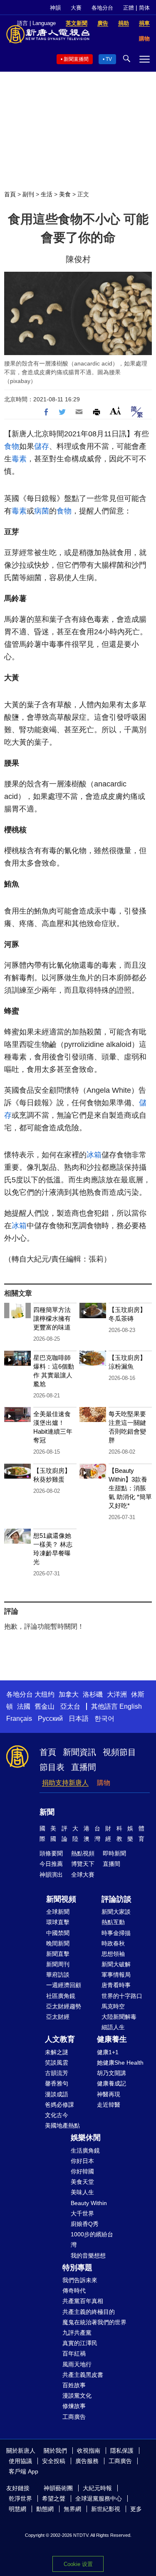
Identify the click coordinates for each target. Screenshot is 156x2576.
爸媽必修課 (59, 2105)
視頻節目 (119, 1752)
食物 (12, 446)
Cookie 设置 (78, 2564)
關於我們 (55, 2451)
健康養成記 (111, 2083)
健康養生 (112, 2039)
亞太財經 (58, 2017)
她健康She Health (120, 2063)
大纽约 (45, 1694)
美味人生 (82, 2192)
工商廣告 (74, 2417)
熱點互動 (113, 1922)
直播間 (84, 1767)
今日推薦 (51, 1864)
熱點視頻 (83, 1853)
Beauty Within (89, 2203)
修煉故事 (74, 2406)
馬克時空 (113, 2006)
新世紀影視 (106, 2509)
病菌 (42, 511)
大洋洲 (117, 1694)
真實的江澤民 (80, 2343)
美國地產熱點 (62, 2125)
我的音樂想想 (88, 2256)
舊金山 (45, 1706)
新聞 (47, 1812)
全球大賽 (83, 1875)
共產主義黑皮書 (83, 2375)
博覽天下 (83, 1864)
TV (109, 59)
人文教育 (60, 2039)
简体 (144, 8)
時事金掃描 (116, 1933)
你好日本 (82, 2161)
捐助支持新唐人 (65, 1783)
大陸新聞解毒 (119, 2017)
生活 (47, 194)
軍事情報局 (116, 1975)
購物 (104, 1783)
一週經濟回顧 (64, 1985)
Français (19, 1719)
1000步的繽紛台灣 (92, 2239)
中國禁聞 (58, 1933)
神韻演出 (51, 1875)
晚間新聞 (58, 1943)
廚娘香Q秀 (85, 2224)
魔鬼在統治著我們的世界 (94, 2322)
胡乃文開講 (111, 2073)
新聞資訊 (79, 1752)
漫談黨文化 (77, 2396)
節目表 (52, 1767)
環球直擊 (58, 1922)
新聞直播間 (76, 59)
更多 (136, 2509)
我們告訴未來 (80, 2280)
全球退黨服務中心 (99, 2498)
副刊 (28, 194)
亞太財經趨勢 (64, 2006)
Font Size (115, 411)
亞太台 (70, 1706)
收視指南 (89, 2451)
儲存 (42, 446)
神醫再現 (109, 2094)
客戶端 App (24, 2471)
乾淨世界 (20, 2498)
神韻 (55, 8)
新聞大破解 (116, 1964)
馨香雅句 (57, 2083)
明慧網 (17, 2509)
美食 (65, 194)
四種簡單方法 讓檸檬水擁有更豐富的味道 (52, 1318)
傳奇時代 (74, 2291)
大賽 (76, 8)
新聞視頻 (61, 1899)
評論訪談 (116, 1899)
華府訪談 (58, 1975)
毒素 (19, 459)
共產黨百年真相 (83, 2301)
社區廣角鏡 (61, 1996)
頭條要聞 (51, 1853)
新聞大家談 (116, 1912)
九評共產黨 (77, 2333)
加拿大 (69, 1694)
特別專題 (77, 2268)
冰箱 (94, 1155)
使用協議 (20, 2461)
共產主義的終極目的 (89, 2312)
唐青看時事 (116, 1985)
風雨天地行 (77, 2364)
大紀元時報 (97, 2488)
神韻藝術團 (58, 2488)
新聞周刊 (58, 1964)
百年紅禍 (74, 2353)
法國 (24, 1706)
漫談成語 (57, 2094)
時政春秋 (113, 1943)
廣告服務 (87, 2461)
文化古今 (57, 2115)
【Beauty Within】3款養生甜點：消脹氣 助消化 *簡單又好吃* (130, 1488)
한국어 (104, 1719)
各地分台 (102, 8)
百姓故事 (74, 2385)
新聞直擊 (58, 1954)
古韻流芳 (57, 2073)
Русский (50, 1719)
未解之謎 (57, 2052)
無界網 (72, 2509)
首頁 (10, 194)
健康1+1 (108, 2052)
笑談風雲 (57, 2063)
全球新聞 (58, 1912)
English (131, 1706)
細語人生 (113, 2027)
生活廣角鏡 (85, 2150)
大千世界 (82, 2213)
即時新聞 (114, 1853)
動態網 (45, 2509)
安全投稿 (54, 2461)
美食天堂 (82, 2182)
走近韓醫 (109, 2105)
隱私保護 (122, 2451)
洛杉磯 (93, 1694)
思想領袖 (113, 1954)
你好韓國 (82, 2171)
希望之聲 (54, 2498)
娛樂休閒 (86, 2138)
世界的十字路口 (122, 1996)
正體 (129, 8)
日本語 (79, 1719)
